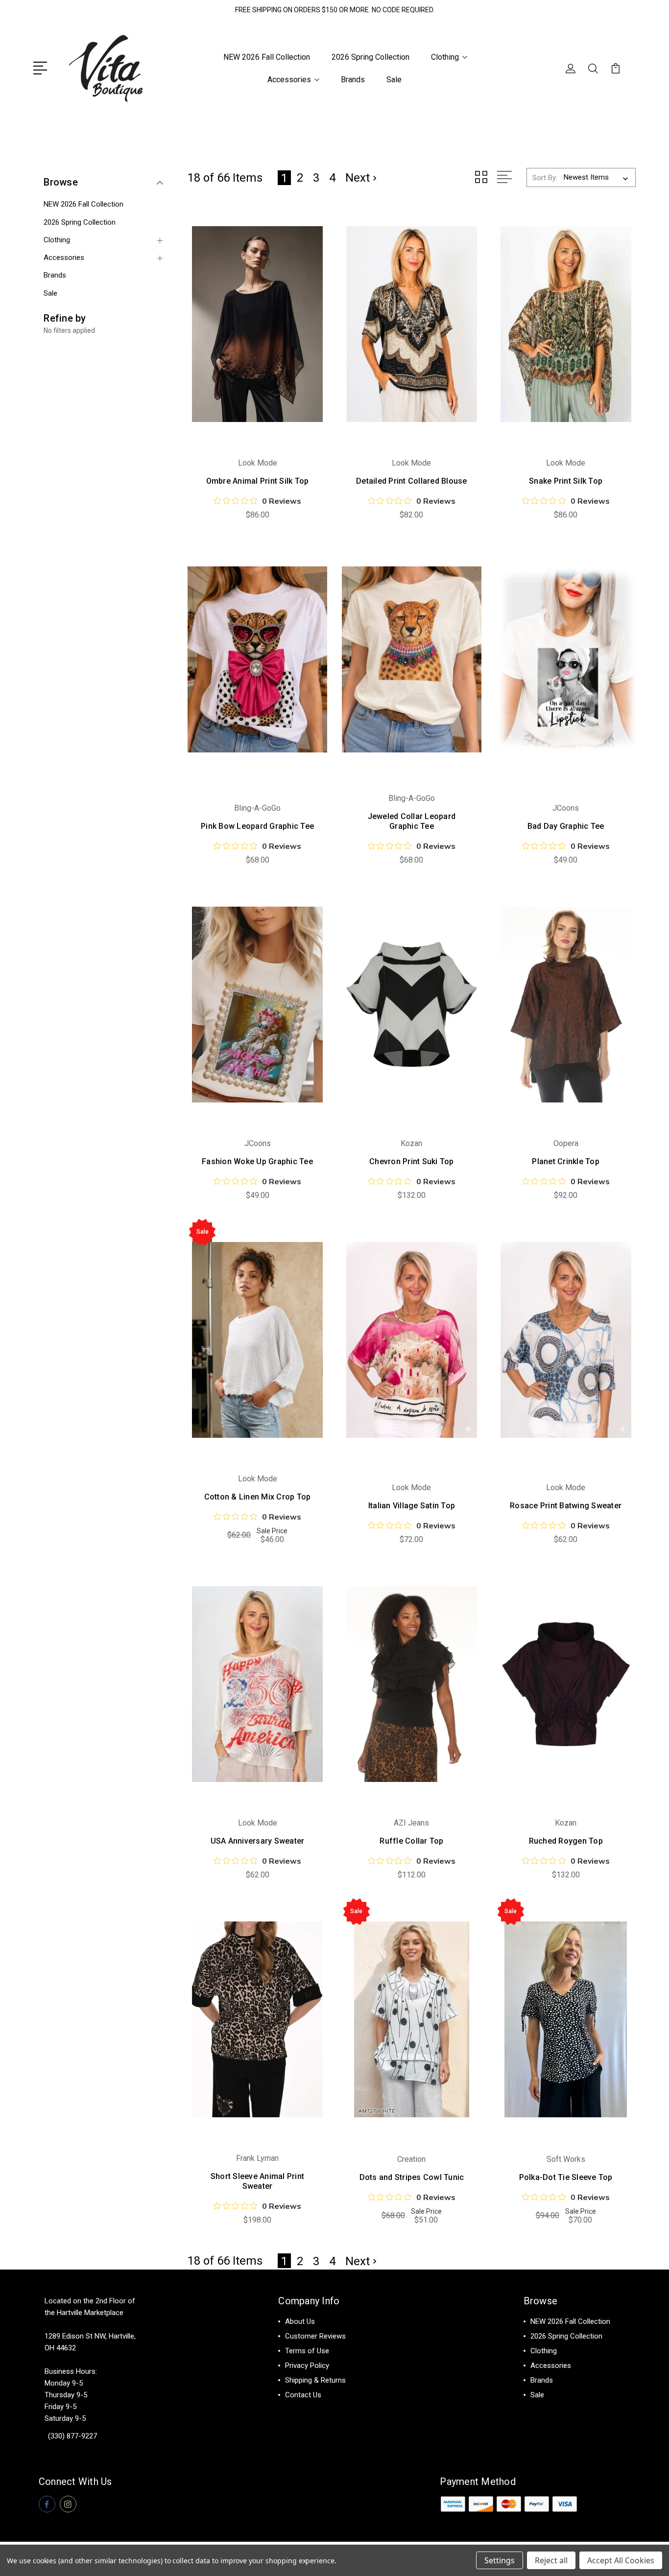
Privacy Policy (307, 2365)
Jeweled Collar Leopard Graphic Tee (412, 821)
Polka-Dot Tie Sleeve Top (566, 2177)
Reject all (551, 2560)
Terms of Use (307, 2351)
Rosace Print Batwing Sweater (566, 1506)
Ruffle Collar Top (411, 1841)
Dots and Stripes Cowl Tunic (412, 2177)
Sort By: (545, 178)
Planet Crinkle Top (566, 1161)
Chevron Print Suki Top (412, 1161)
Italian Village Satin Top (412, 1506)
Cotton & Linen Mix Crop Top (258, 1497)
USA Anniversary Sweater (258, 1841)
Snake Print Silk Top (566, 481)
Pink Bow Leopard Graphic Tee (257, 826)
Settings (500, 2560)
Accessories (289, 80)
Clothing (445, 57)
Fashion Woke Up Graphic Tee (257, 1161)
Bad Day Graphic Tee (566, 826)
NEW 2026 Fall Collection (267, 57)
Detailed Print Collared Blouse (412, 481)
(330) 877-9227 (72, 2436)
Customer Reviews (315, 2336)
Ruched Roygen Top (566, 1841)
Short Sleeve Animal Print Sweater (257, 2181)
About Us (300, 2321)
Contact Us (303, 2395)
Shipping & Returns (315, 2380)
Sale (394, 80)
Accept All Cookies (621, 2560)
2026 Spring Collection (370, 57)
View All (544, 2410)
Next (358, 178)
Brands (353, 80)
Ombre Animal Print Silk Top (258, 481)
